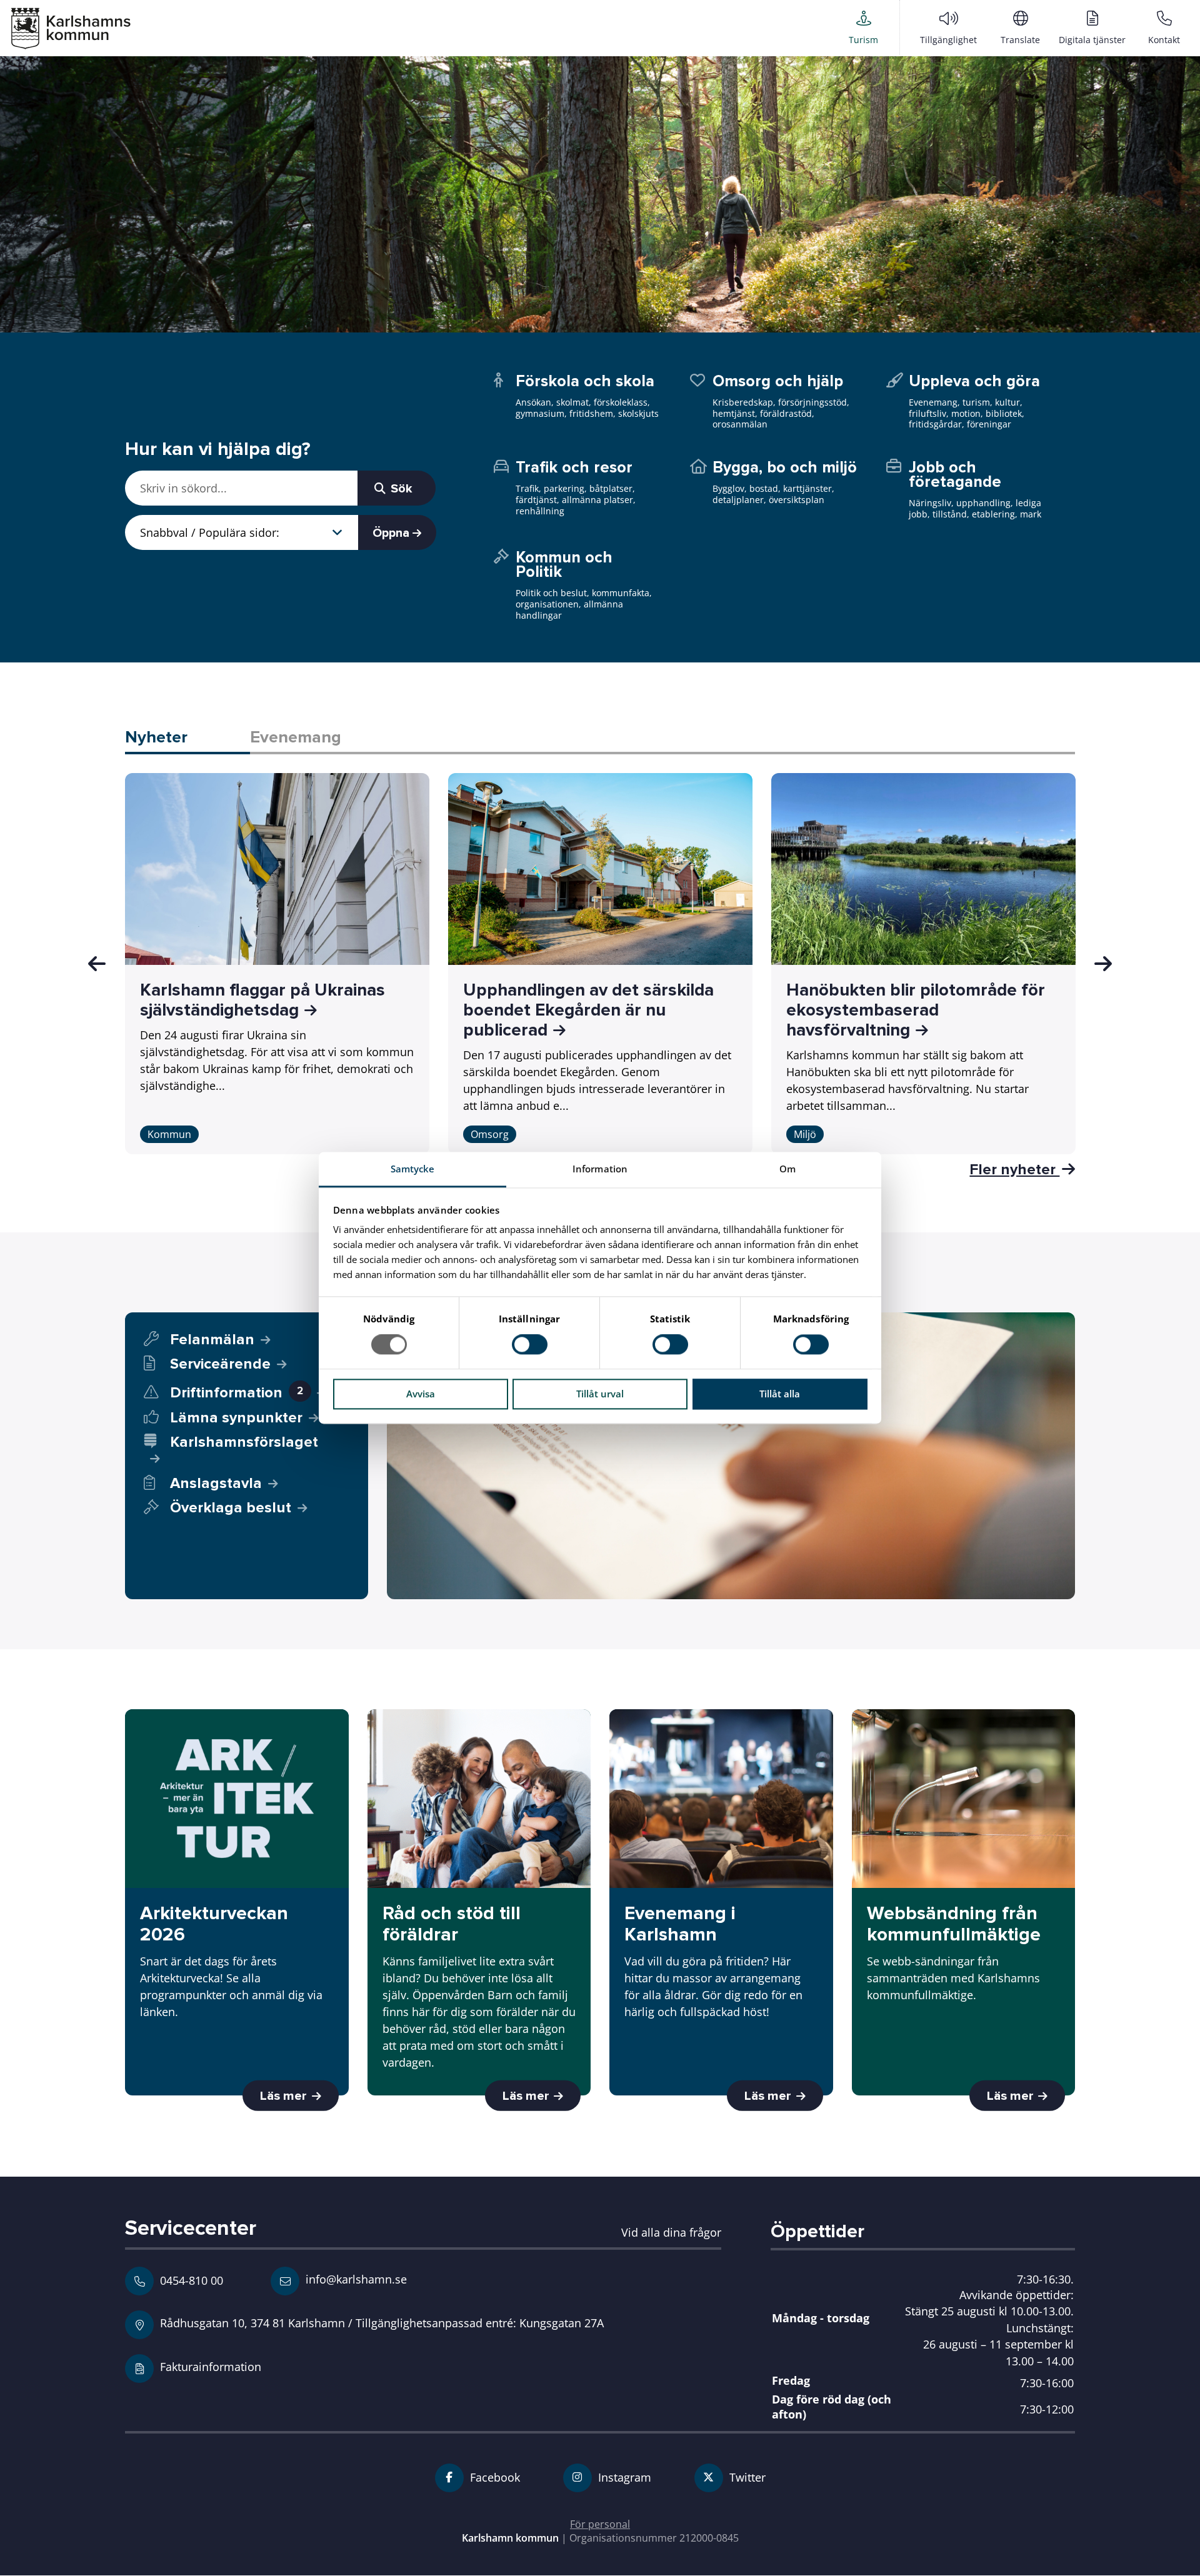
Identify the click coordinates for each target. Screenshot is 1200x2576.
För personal (600, 2524)
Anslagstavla (216, 1483)
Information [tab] (600, 1169)
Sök (400, 489)
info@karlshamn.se (355, 2279)
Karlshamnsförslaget (244, 1442)
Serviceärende (220, 1364)
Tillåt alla (780, 1394)
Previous (97, 964)
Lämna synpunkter (236, 1418)
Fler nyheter (1014, 1169)
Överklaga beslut (231, 1508)
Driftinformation (237, 1393)
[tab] (187, 738)
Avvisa (421, 1394)
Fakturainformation (211, 2366)
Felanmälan (212, 1340)
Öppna (392, 533)
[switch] (530, 1345)
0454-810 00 (192, 2280)
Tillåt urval (600, 1394)
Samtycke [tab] (413, 1169)
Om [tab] (787, 1169)
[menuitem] (863, 27)
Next (1103, 964)
